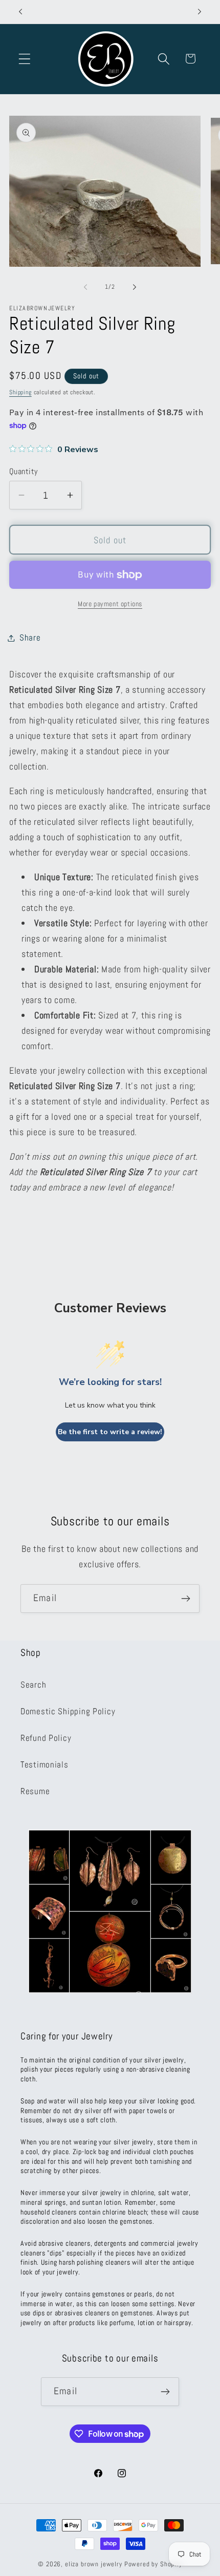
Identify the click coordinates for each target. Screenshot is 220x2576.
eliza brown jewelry (94, 2564)
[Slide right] (135, 287)
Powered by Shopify (153, 2564)
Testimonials (45, 1765)
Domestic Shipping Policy (68, 1711)
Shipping (20, 392)
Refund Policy (46, 1738)
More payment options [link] (110, 604)
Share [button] (30, 638)
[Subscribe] (185, 1599)
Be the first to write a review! (110, 1432)
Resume (35, 1791)
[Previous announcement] (20, 12)
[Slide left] (85, 287)
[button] (25, 59)
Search (33, 1685)
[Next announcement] (200, 12)
